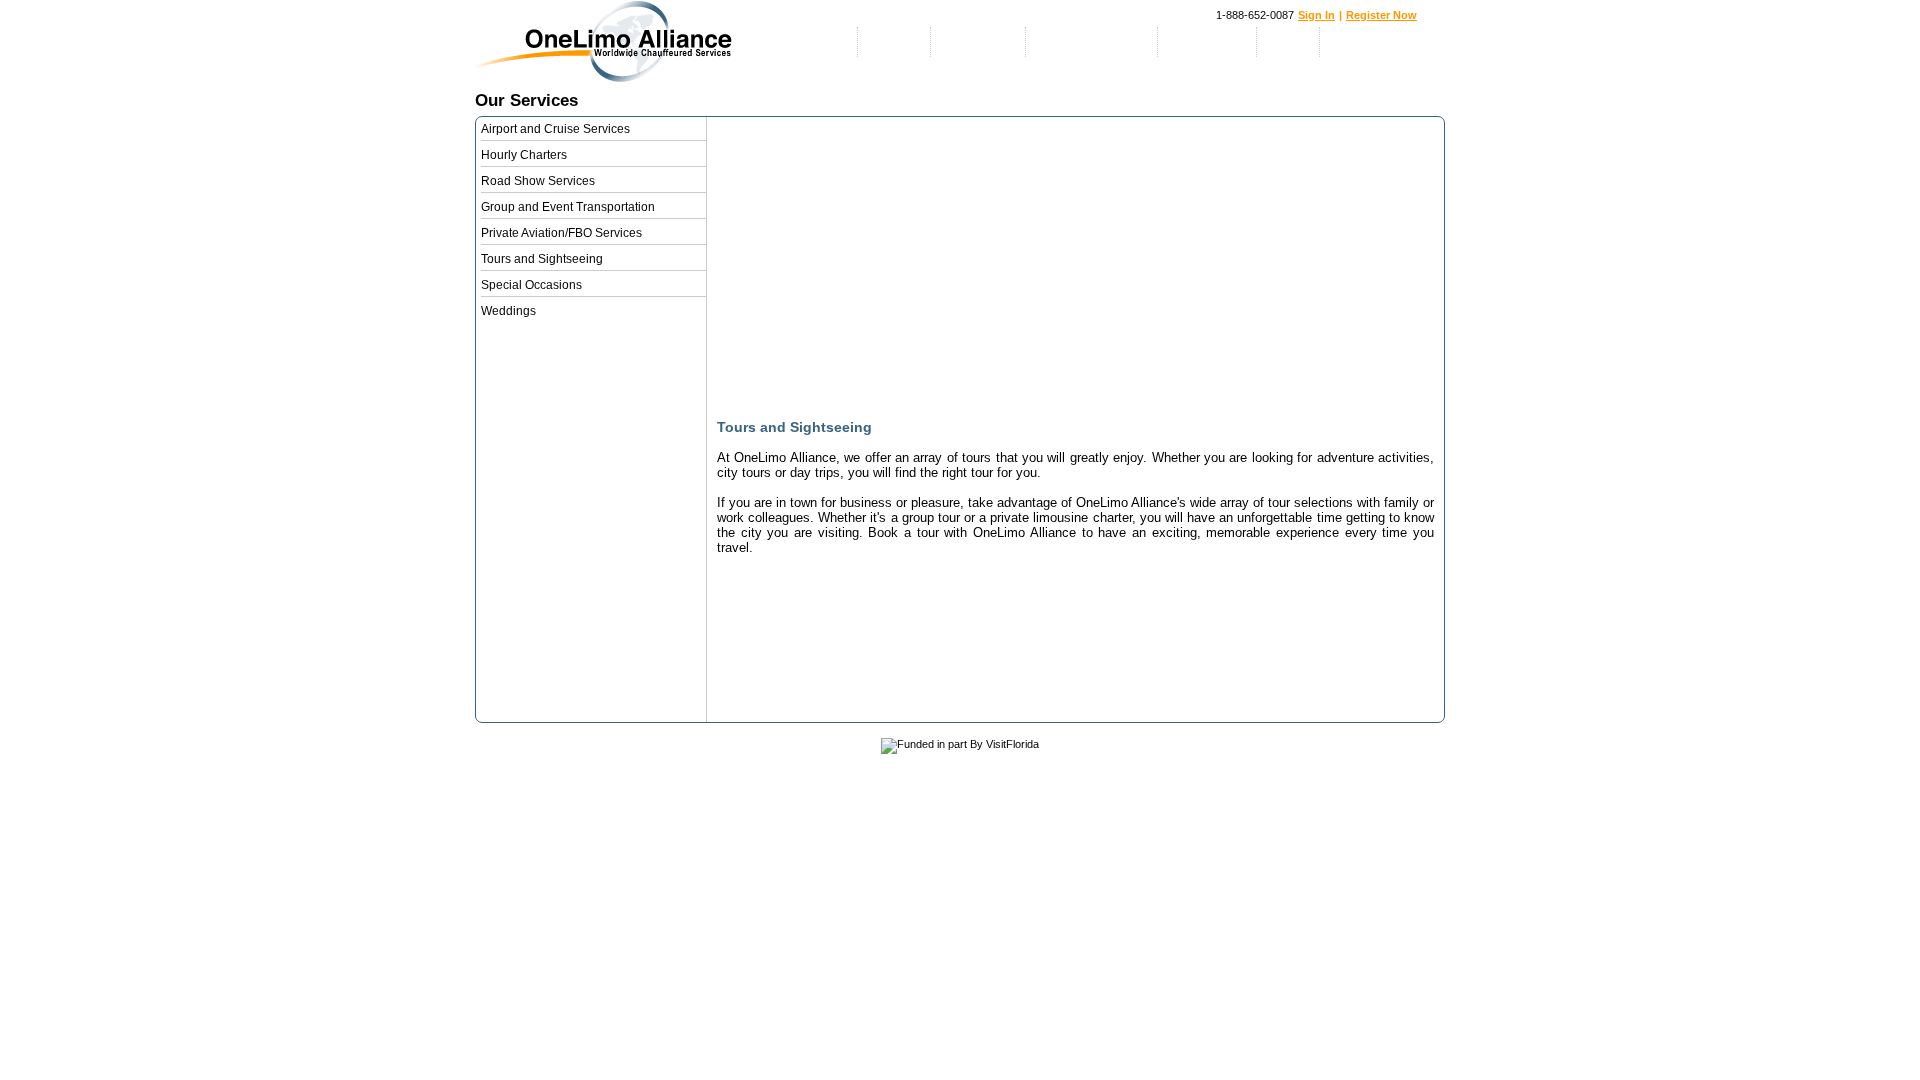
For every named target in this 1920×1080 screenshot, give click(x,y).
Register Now (1381, 15)
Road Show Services (538, 181)
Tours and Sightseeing (542, 259)
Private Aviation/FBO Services (561, 233)
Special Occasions (531, 285)
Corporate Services (1092, 42)
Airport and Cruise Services (555, 129)
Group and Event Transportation (568, 207)
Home (830, 42)
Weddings (508, 311)
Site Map (515, 784)
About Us (894, 42)
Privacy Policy (592, 784)
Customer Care (1374, 42)
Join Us (1288, 42)
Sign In (1316, 15)
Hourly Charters (524, 155)
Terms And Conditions (695, 784)
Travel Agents (1207, 42)
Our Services (978, 42)
